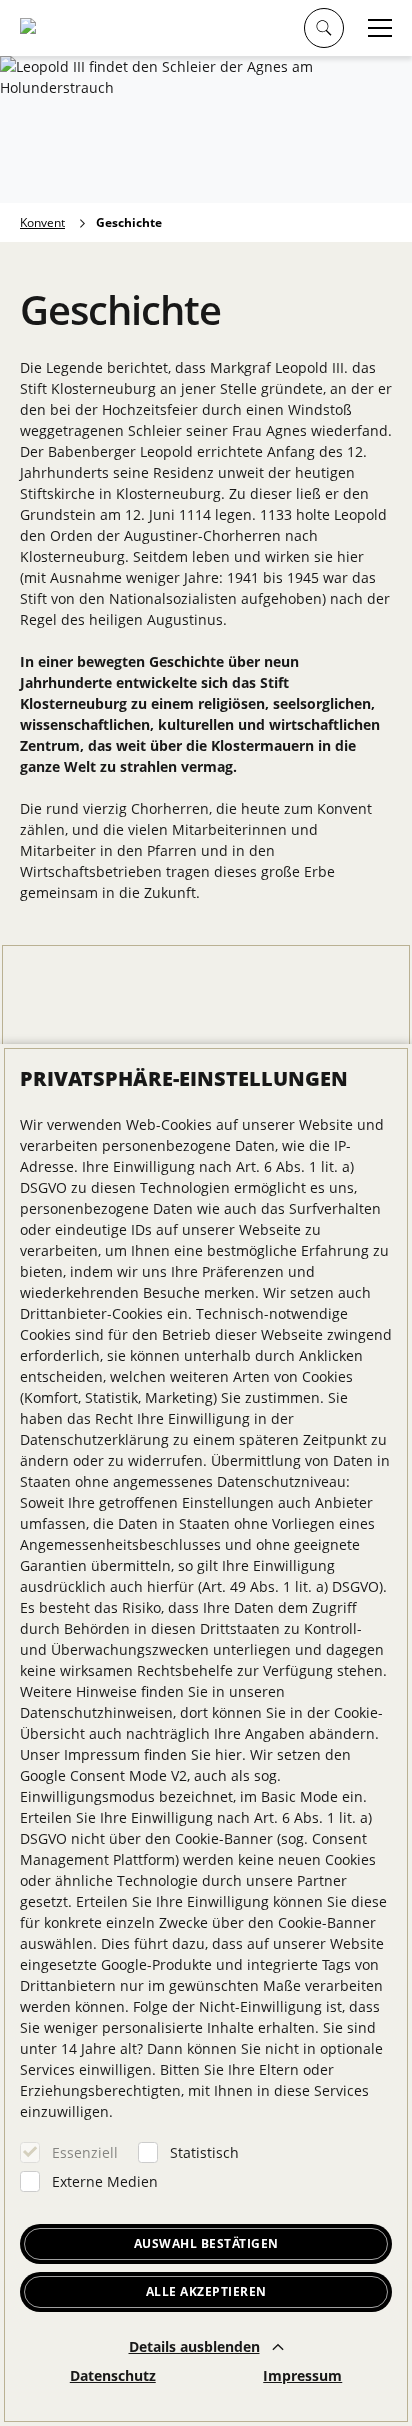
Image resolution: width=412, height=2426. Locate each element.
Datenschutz (113, 2375)
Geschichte (129, 222)
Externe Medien (105, 2181)
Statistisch (204, 2152)
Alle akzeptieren (206, 2291)
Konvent (42, 222)
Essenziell (85, 2152)
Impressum (302, 2375)
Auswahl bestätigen (206, 2243)
